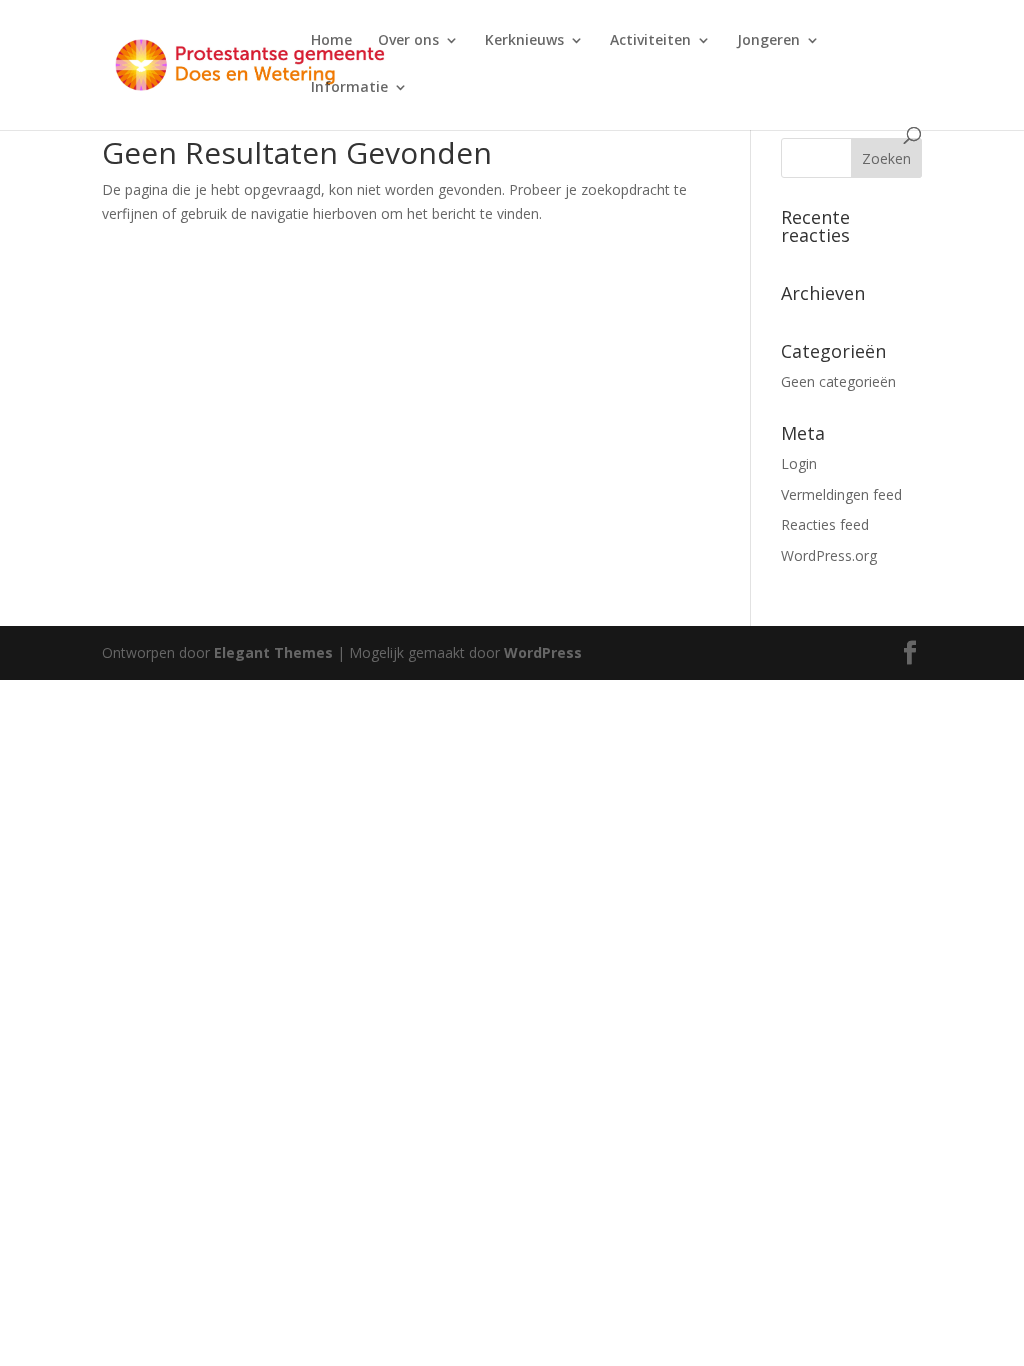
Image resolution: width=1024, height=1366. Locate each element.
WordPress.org (829, 555)
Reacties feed (825, 524)
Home (331, 41)
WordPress (543, 652)
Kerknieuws (524, 41)
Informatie (349, 88)
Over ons (408, 41)
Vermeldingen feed (841, 494)
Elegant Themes (273, 652)
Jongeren (768, 41)
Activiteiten (650, 41)
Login (799, 463)
